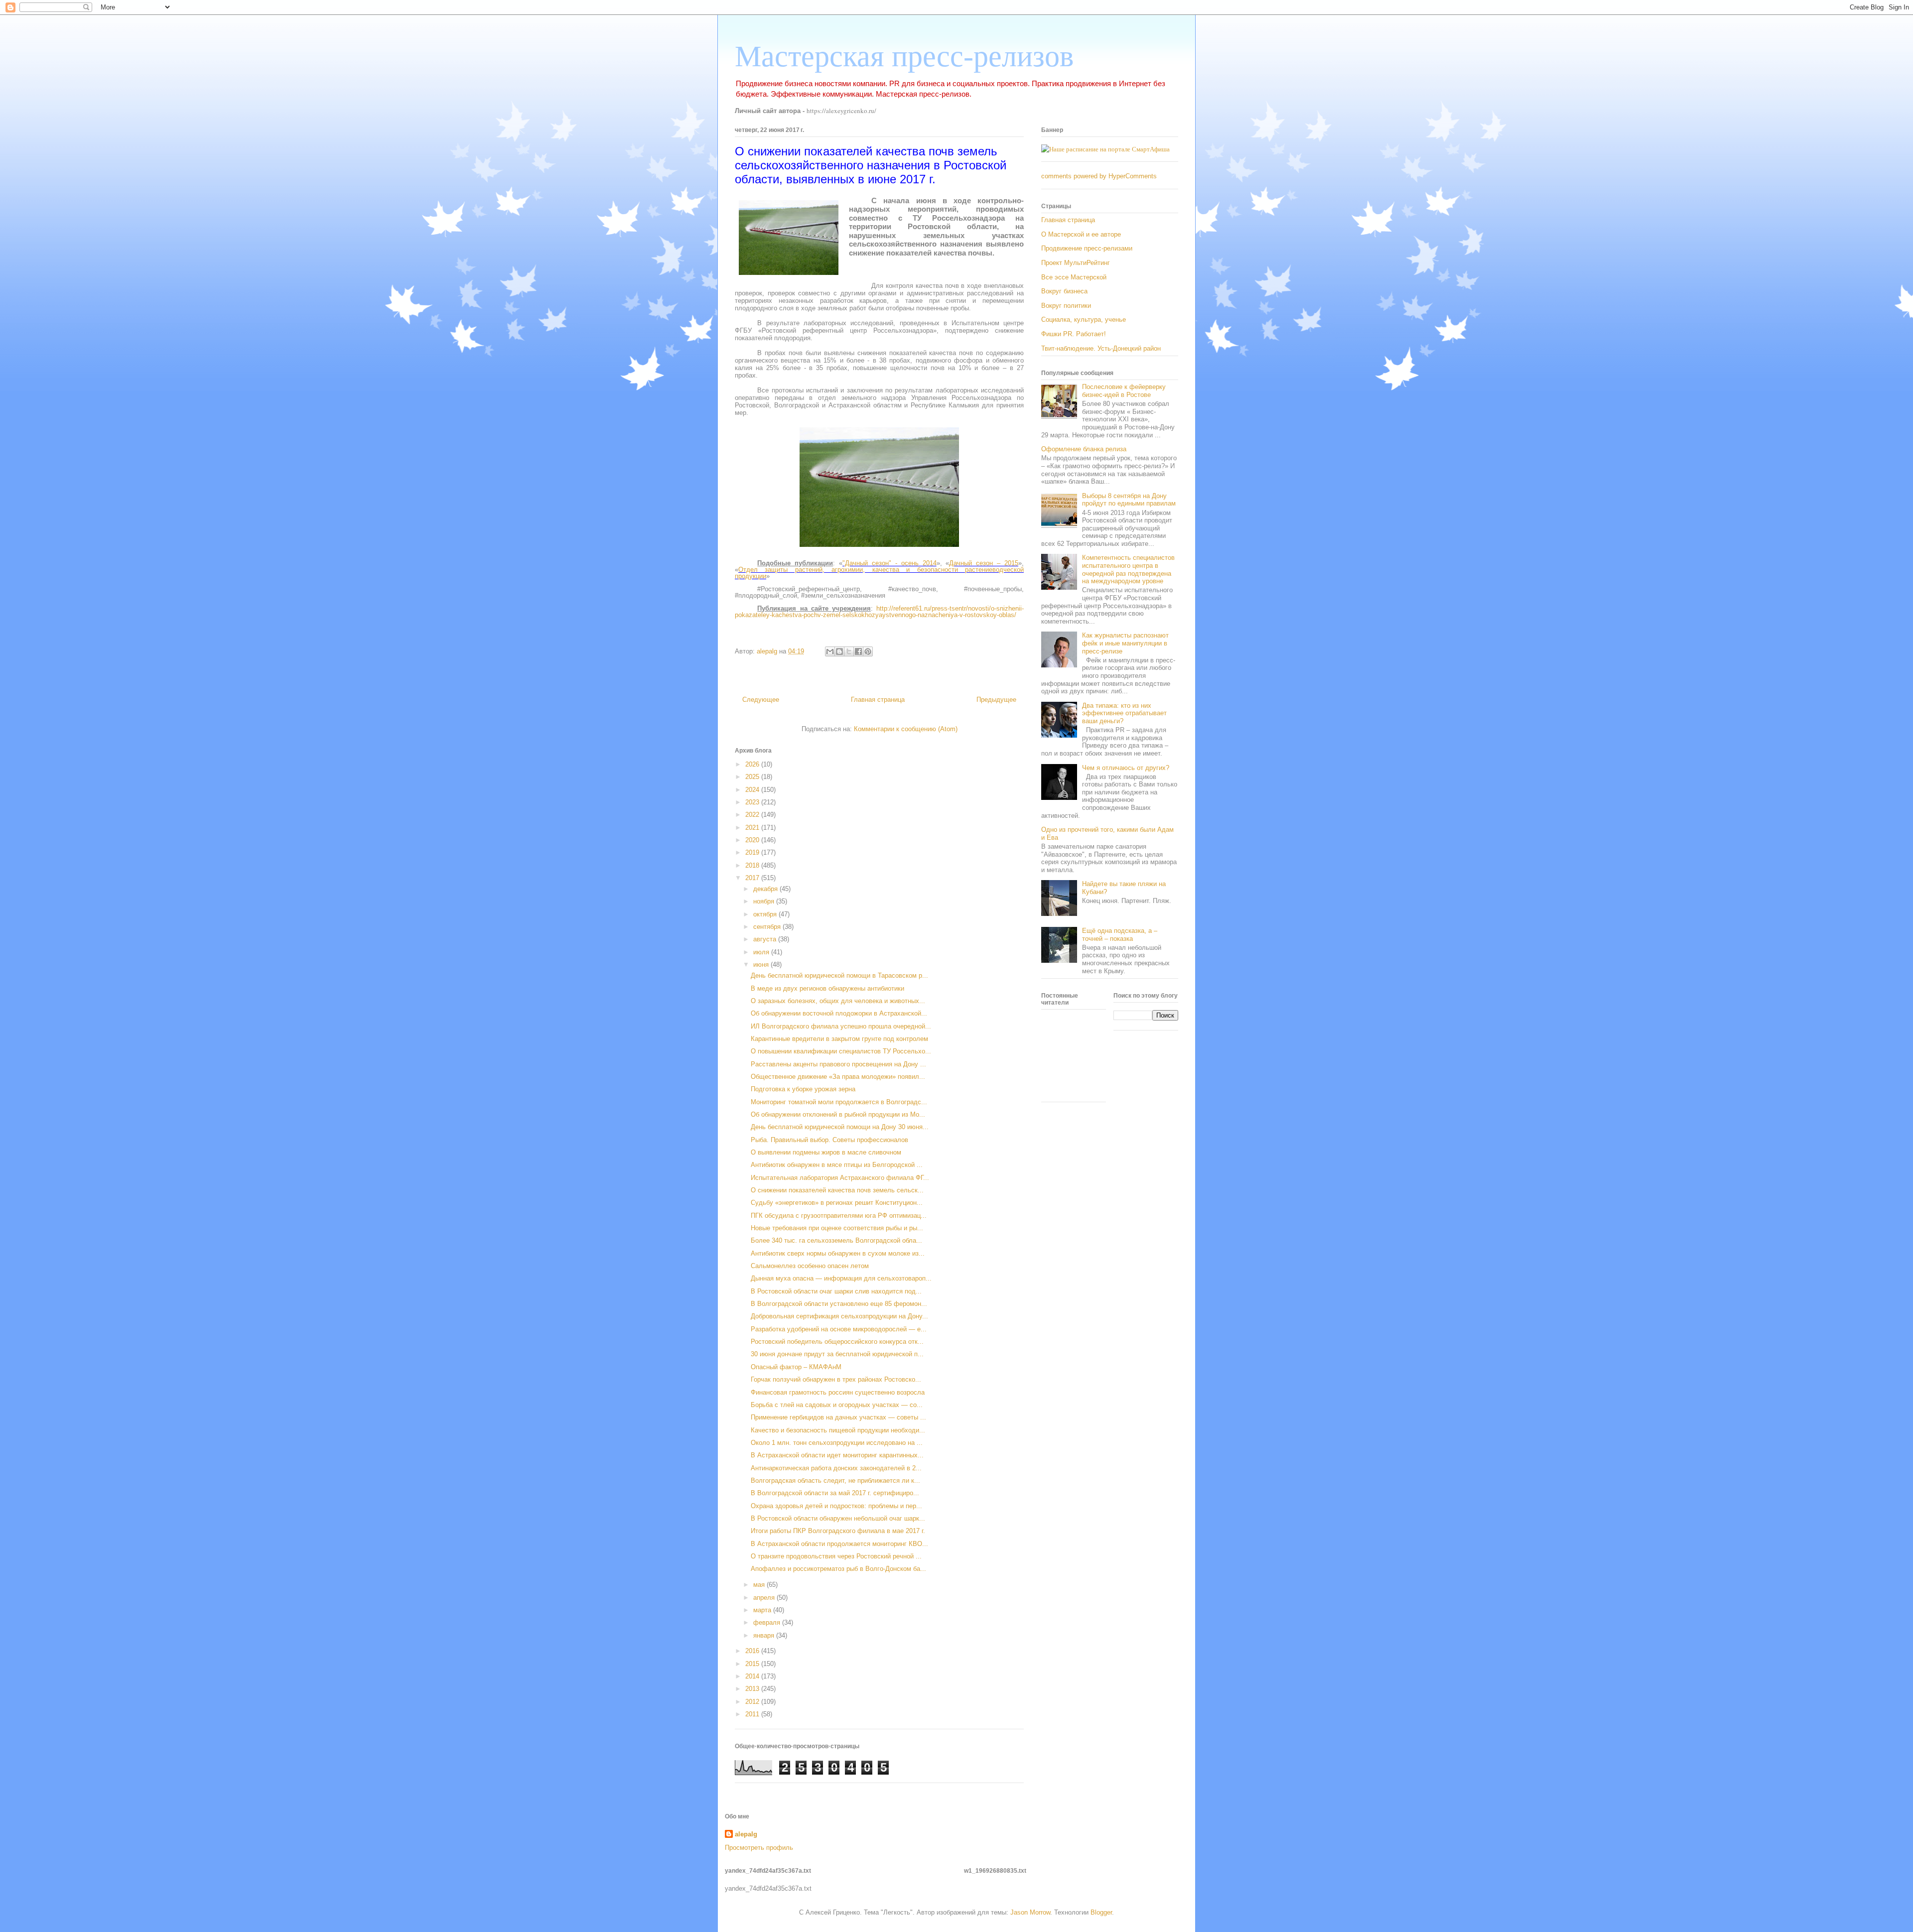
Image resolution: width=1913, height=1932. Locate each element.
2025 (753, 777)
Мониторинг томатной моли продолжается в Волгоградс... (839, 1102)
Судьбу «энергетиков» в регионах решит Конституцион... (837, 1203)
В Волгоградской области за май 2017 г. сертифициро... (835, 1493)
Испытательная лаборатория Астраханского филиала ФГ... (840, 1178)
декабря (766, 889)
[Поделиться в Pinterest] (868, 651)
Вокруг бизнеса (1064, 291)
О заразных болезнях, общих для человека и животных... (838, 1001)
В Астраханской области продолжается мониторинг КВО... (839, 1544)
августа (766, 939)
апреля (765, 1598)
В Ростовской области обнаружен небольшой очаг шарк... (838, 1518)
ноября (765, 901)
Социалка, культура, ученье (1084, 320)
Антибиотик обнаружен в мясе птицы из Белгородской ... (837, 1165)
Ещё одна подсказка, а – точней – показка (1120, 935)
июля (762, 952)
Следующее (761, 700)
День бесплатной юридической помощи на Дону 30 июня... (840, 1127)
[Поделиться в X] (849, 651)
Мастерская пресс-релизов (904, 56)
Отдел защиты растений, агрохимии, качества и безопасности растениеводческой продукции (879, 573)
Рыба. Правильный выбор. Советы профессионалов (829, 1140)
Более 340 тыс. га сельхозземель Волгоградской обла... (836, 1240)
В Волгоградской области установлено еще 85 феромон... (839, 1304)
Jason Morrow (1030, 1912)
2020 (753, 840)
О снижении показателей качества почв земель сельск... (837, 1190)
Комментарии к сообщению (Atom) (906, 729)
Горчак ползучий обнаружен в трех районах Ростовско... (836, 1379)
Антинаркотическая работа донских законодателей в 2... (836, 1468)
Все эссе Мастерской (1074, 277)
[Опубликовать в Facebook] (858, 651)
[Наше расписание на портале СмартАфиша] (1105, 149)
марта (763, 1610)
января (765, 1635)
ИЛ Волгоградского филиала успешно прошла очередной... (841, 1026)
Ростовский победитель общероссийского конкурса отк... (837, 1342)
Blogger (1101, 1912)
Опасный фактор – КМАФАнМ (796, 1367)
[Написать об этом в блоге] (839, 651)
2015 (753, 1664)
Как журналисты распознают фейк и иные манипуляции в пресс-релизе (1125, 643)
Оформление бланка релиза (1084, 449)
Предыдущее (996, 700)
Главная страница (878, 700)
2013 (753, 1689)
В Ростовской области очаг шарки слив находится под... (836, 1291)
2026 (753, 764)
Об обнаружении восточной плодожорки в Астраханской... (839, 1013)
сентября (768, 927)
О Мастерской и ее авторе (1081, 234)
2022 (753, 815)
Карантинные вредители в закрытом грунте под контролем (839, 1039)
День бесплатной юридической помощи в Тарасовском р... (839, 975)
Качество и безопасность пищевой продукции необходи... (838, 1430)
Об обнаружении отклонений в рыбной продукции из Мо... (838, 1114)
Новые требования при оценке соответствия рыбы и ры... (837, 1228)
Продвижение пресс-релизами (1087, 248)
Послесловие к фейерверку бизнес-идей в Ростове (1124, 391)
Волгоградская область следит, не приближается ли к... (835, 1481)
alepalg (746, 1834)
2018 (753, 865)
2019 (753, 852)
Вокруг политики (1066, 306)
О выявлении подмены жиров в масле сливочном (826, 1152)
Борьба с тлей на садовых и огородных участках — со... (837, 1405)
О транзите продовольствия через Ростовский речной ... (836, 1556)
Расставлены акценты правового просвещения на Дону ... (838, 1064)
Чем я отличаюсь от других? (1126, 768)
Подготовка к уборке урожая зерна (803, 1089)
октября (766, 914)
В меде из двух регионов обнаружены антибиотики (827, 988)
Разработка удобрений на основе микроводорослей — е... (839, 1329)
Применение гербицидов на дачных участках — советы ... (838, 1417)
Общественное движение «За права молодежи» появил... (838, 1077)
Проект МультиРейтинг (1076, 263)
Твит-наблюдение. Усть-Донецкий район (1101, 348)
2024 (753, 790)
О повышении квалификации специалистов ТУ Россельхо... (841, 1051)
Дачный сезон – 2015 (984, 563)
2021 (753, 828)
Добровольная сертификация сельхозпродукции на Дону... (839, 1316)
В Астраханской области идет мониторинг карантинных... (837, 1455)
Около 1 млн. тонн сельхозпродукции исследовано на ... (837, 1443)
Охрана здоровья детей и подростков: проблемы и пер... (836, 1506)
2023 (753, 802)
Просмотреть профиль (759, 1848)
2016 (753, 1651)
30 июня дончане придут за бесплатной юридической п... (837, 1354)
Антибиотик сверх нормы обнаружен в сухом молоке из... (838, 1253)
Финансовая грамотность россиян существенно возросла (838, 1392)
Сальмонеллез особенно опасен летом (810, 1266)
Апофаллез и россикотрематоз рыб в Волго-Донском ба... (838, 1569)
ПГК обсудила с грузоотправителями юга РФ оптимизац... (839, 1216)
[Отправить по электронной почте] (830, 651)
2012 (753, 1702)
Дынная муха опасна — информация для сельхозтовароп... (841, 1278)
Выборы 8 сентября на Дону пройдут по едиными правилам (1129, 500)
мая (760, 1585)
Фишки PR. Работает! (1074, 334)
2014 (753, 1676)
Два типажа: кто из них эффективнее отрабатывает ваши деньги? (1124, 713)
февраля (768, 1622)
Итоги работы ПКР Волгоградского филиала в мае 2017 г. (838, 1531)
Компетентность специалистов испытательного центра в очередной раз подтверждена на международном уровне (1128, 569)
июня (762, 965)
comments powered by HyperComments (1099, 176)
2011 (753, 1714)
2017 (753, 878)
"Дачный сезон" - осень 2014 (889, 563)
